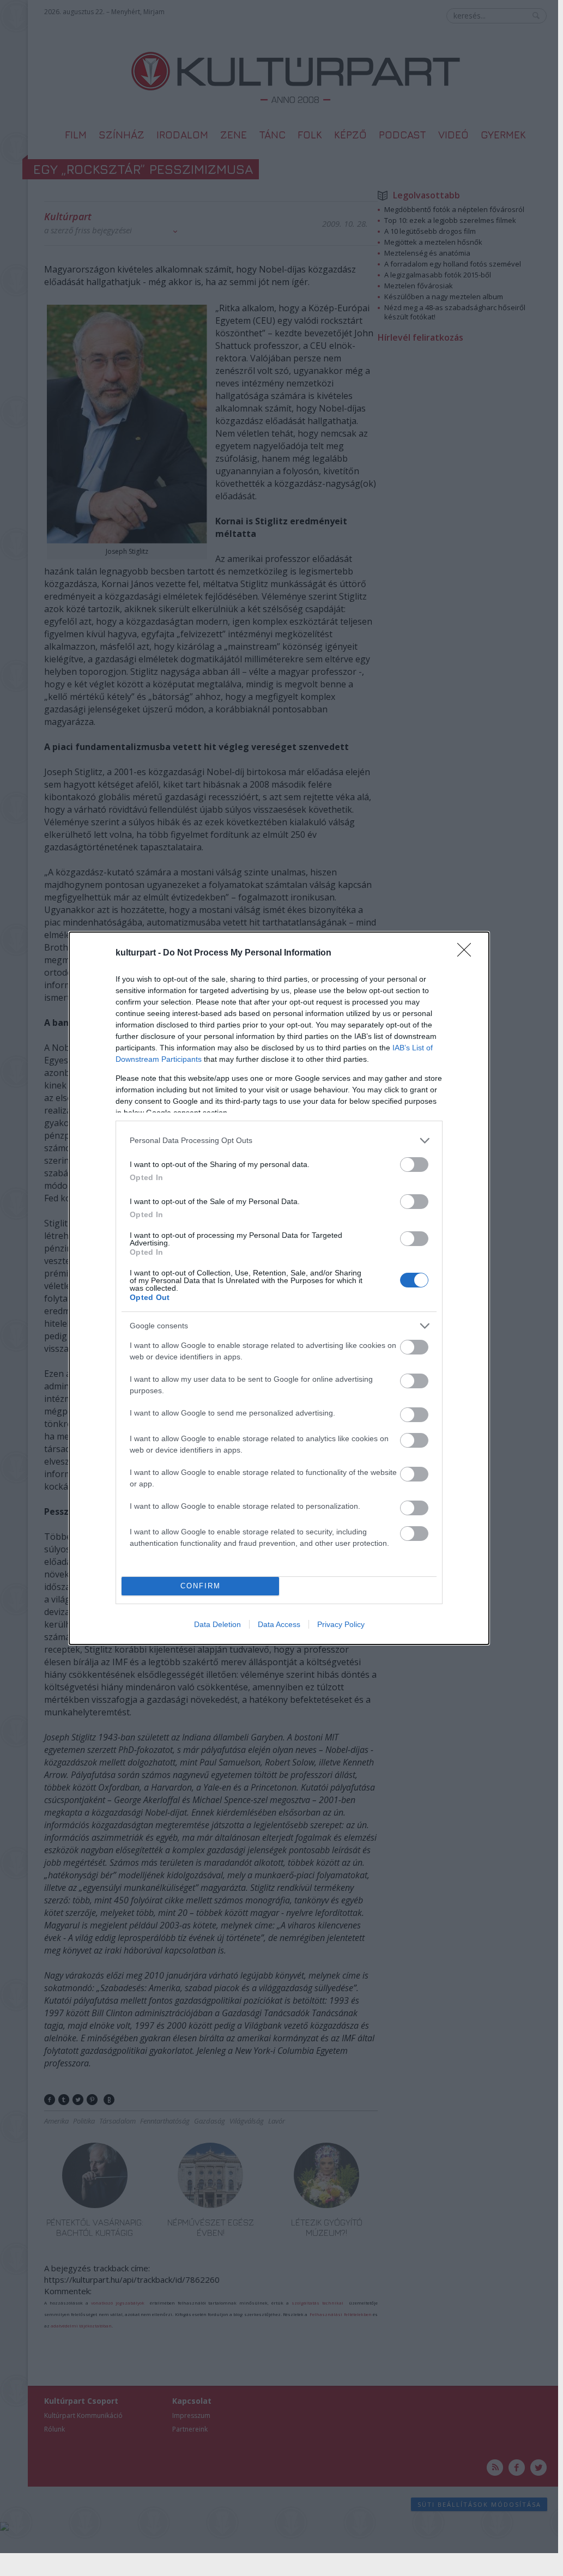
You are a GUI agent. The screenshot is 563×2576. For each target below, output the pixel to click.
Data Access (279, 1624)
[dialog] (279, 1288)
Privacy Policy (341, 1624)
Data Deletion (217, 1624)
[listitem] (279, 1141)
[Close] (468, 953)
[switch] (414, 1165)
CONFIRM (201, 1586)
